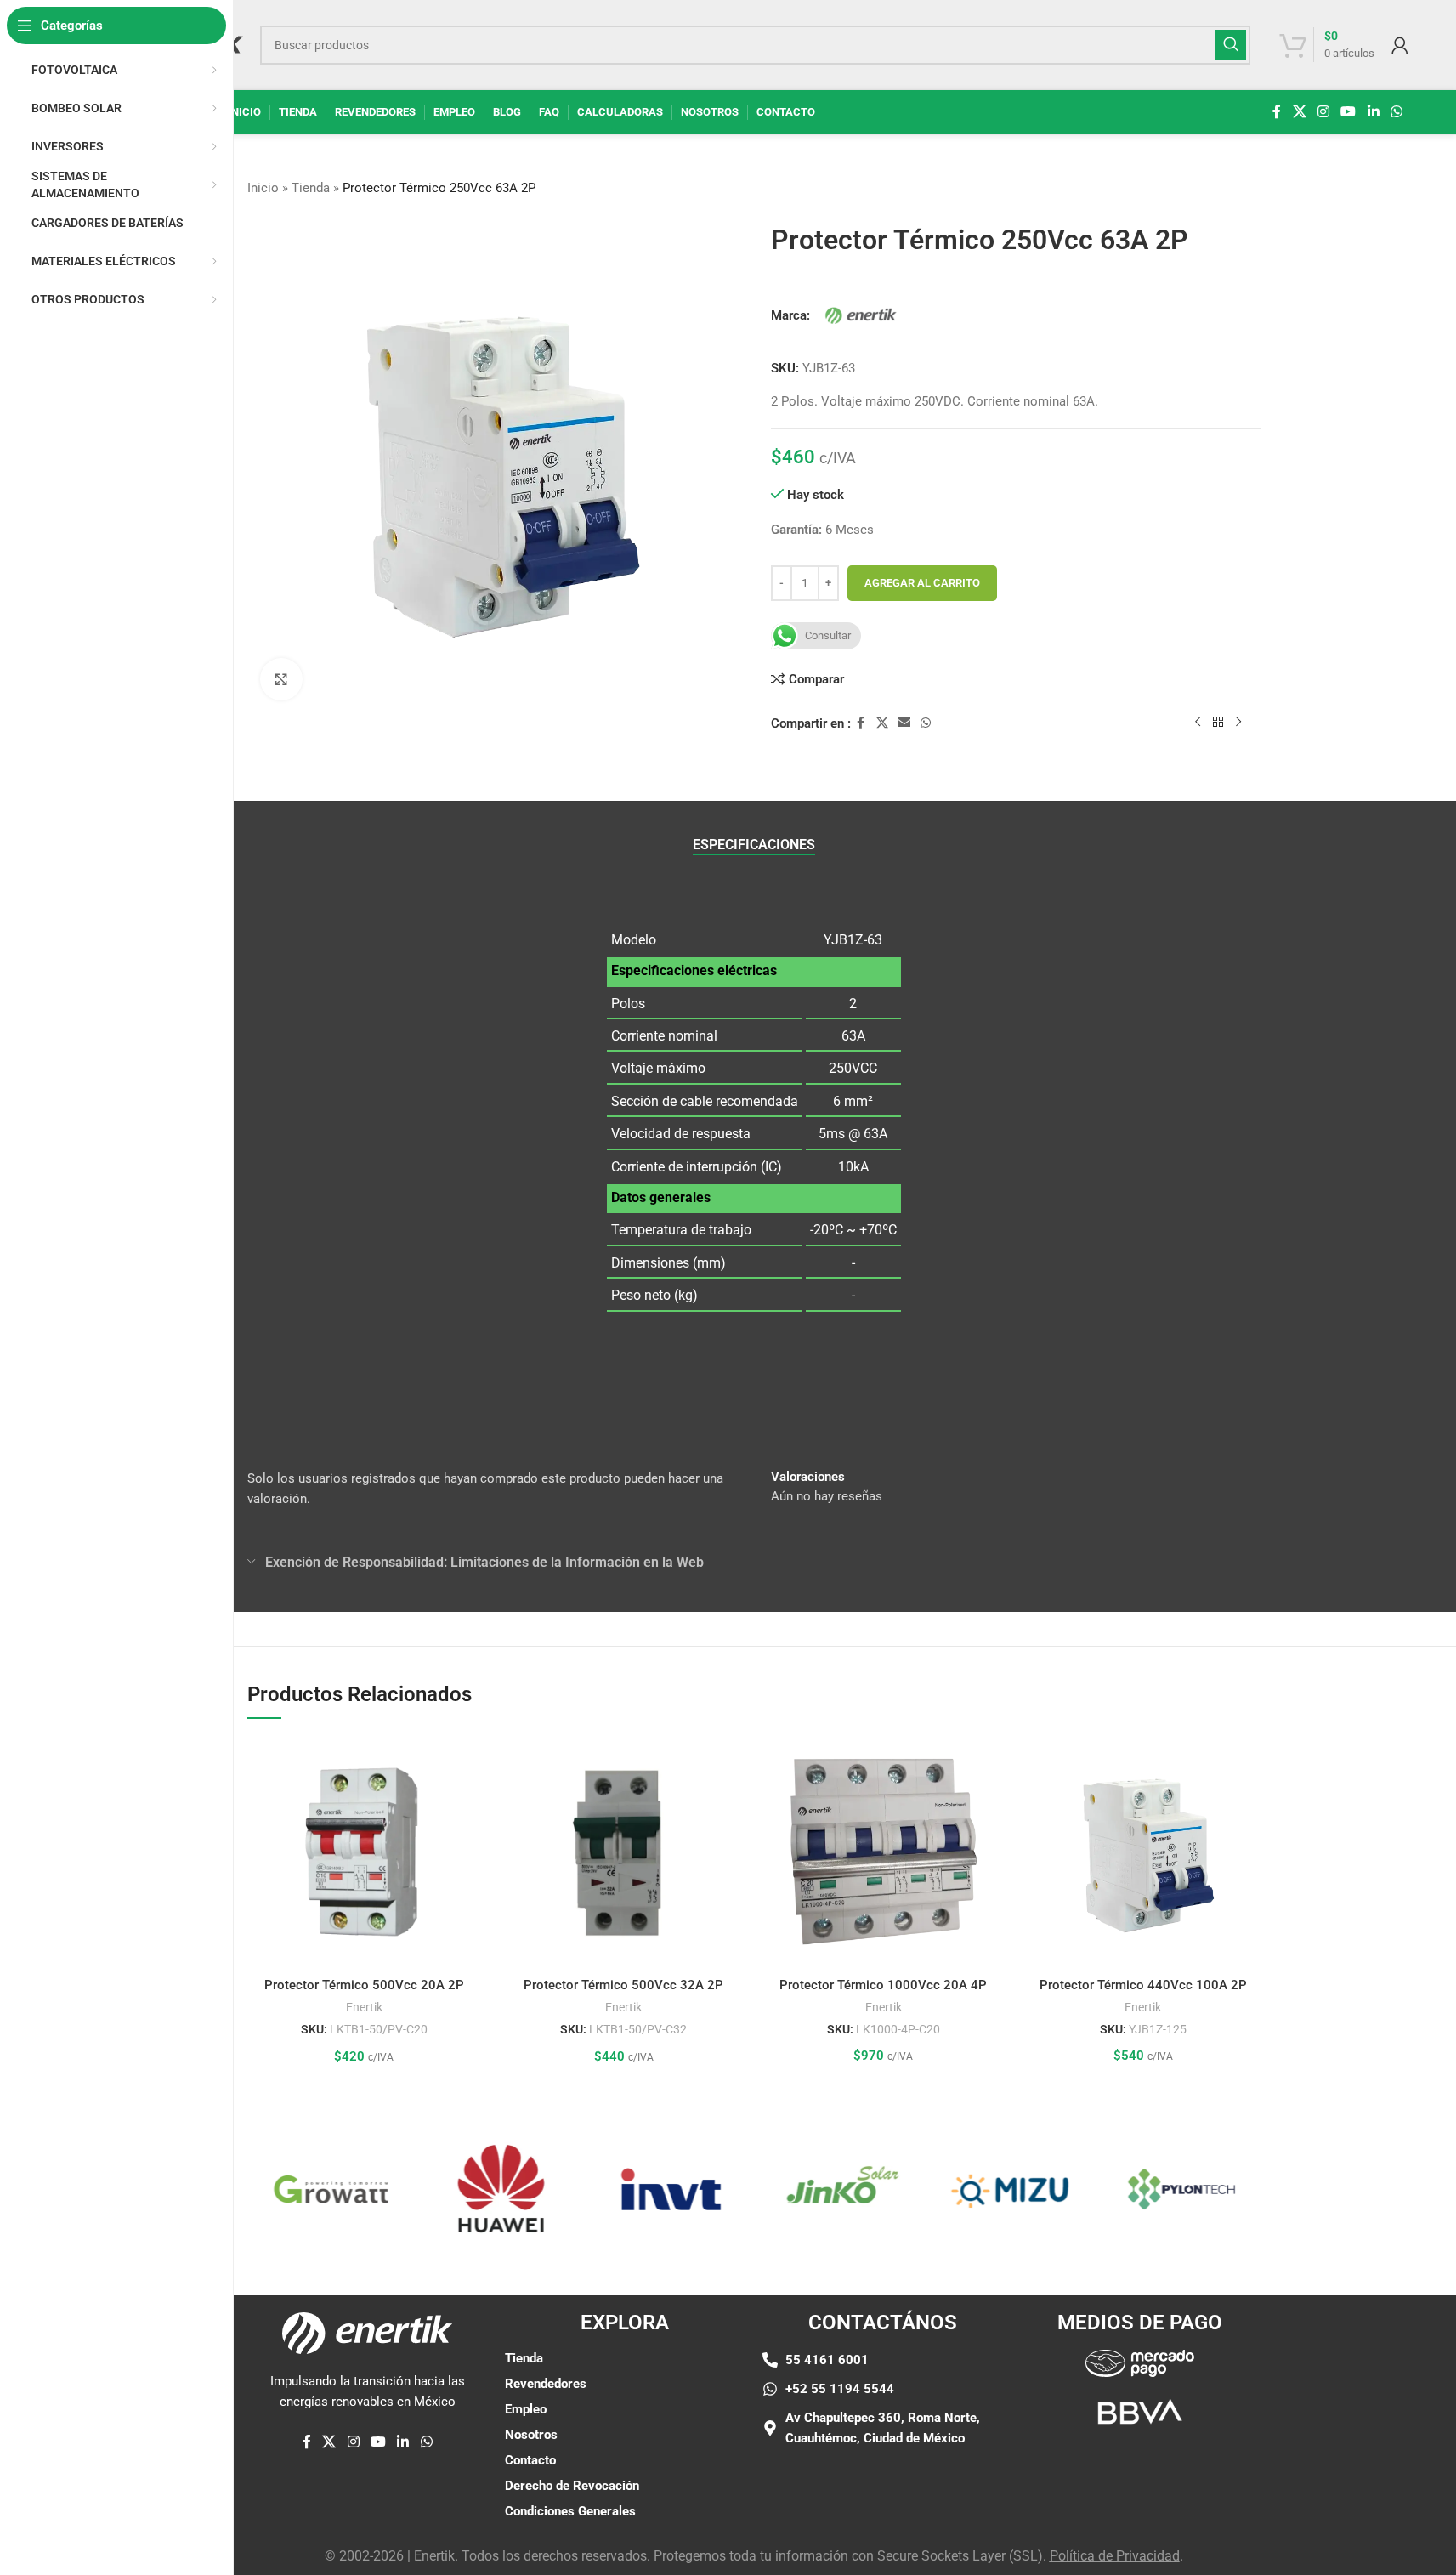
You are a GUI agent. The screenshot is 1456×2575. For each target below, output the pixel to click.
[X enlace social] (1299, 112)
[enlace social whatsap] (1396, 112)
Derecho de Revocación (572, 2486)
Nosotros (531, 2435)
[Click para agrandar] (281, 679)
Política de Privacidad (1115, 2556)
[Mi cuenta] (1400, 45)
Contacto (530, 2460)
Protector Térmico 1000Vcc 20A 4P (883, 1985)
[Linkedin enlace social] (1373, 112)
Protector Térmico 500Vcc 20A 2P (364, 1985)
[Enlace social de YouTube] (1348, 112)
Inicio (263, 188)
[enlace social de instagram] (1323, 112)
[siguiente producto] (1238, 723)
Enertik (364, 2007)
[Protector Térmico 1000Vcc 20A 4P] (884, 1852)
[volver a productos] (1218, 723)
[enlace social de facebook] (1277, 112)
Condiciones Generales (570, 2511)
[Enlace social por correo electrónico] (904, 723)
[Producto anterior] (1198, 723)
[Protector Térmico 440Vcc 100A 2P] (1143, 1852)
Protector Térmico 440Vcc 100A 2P (1143, 1985)
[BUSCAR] (1231, 45)
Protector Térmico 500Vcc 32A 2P (623, 1985)
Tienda (311, 188)
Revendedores (546, 2384)
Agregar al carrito (922, 583)
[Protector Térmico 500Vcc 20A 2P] (365, 1852)
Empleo (526, 2409)
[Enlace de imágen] (1140, 2362)
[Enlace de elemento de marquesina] (307, 2189)
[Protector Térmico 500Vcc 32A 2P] (624, 1852)
